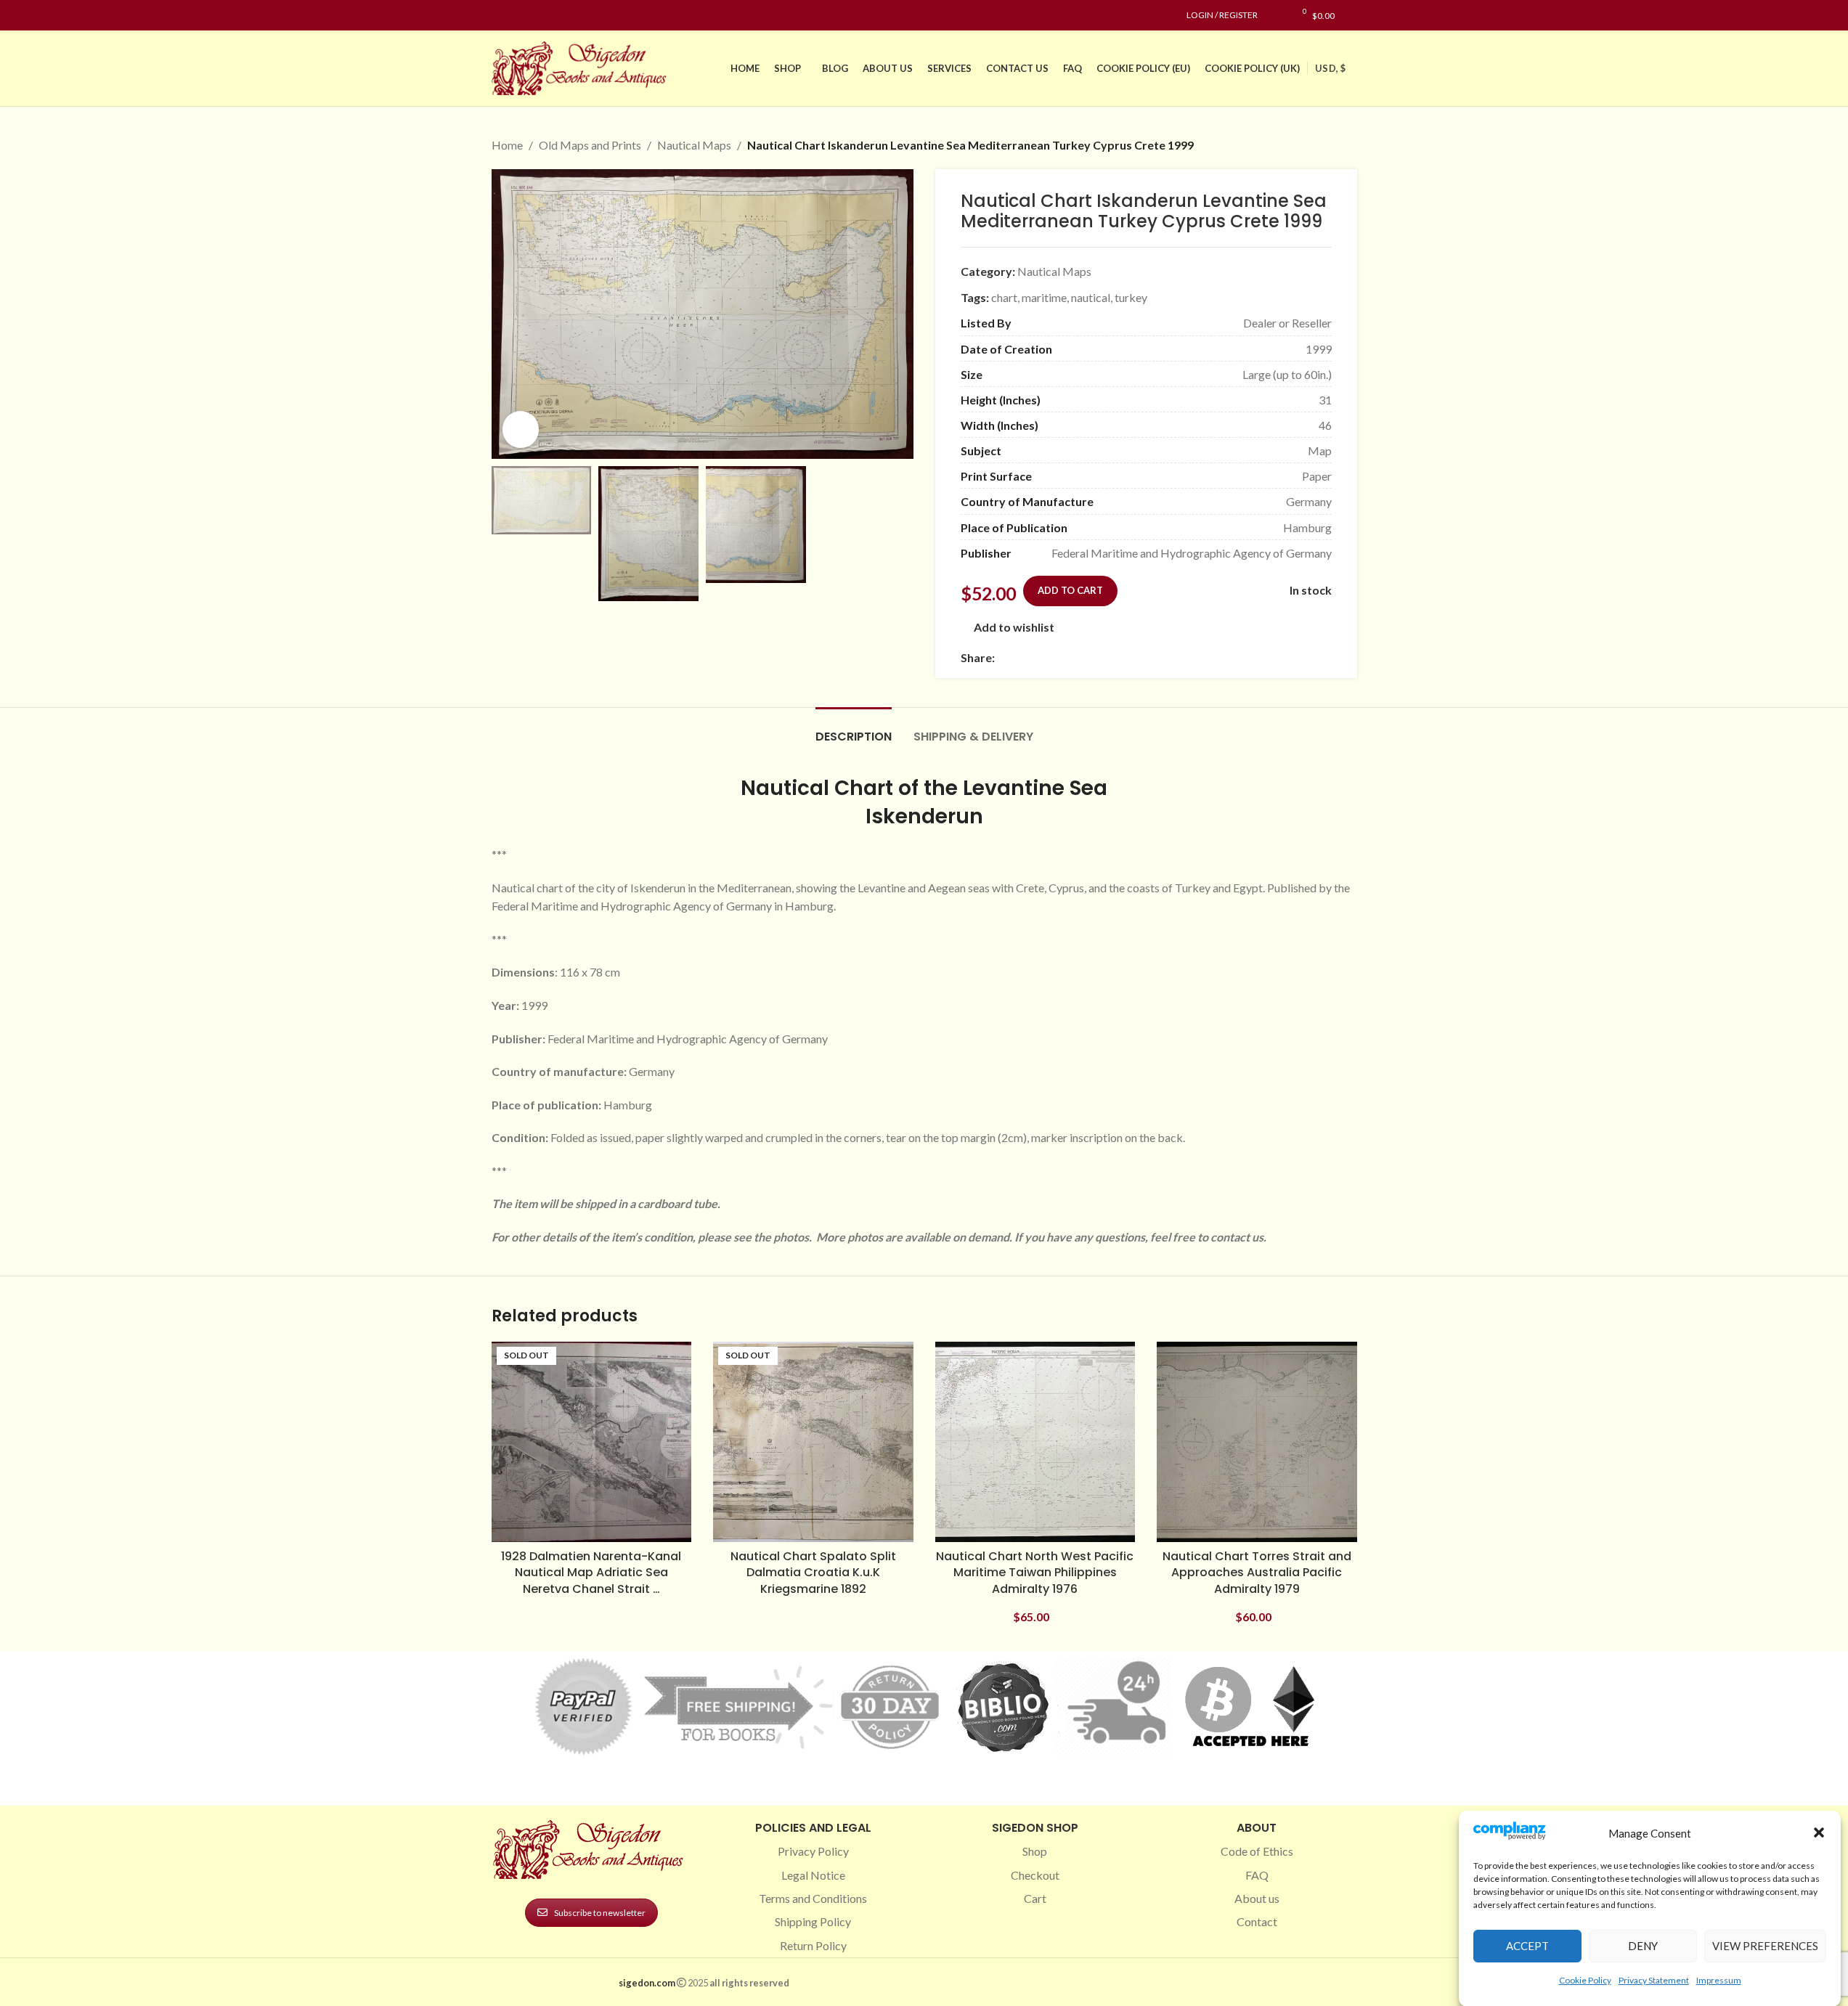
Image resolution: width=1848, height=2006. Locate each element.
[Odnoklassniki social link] (1091, 657)
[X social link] (1021, 657)
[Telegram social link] (1143, 657)
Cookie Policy (1585, 1980)
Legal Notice (813, 1875)
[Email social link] (1038, 657)
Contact (1257, 1921)
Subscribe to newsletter (600, 1913)
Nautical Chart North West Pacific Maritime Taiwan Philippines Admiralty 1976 (1035, 1573)
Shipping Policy (813, 1921)
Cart (1035, 1898)
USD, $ (1330, 68)
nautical (1091, 297)
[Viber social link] (1160, 657)
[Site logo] (582, 66)
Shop (1035, 1851)
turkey (1131, 297)
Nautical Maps (694, 145)
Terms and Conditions (813, 1898)
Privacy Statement (1654, 1980)
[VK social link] (1126, 657)
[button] (1819, 1832)
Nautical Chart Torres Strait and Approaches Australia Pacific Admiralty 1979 (1257, 1573)
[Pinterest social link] (535, 16)
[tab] (854, 729)
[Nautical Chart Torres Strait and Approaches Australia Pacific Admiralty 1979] (1257, 1442)
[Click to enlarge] (521, 429)
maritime (1044, 297)
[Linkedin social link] (553, 16)
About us (1257, 1898)
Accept (1527, 1946)
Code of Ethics (1257, 1851)
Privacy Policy (813, 1851)
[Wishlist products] (1276, 15)
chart (1004, 297)
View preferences (1765, 1946)
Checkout (1035, 1875)
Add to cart (1070, 590)
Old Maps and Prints (590, 145)
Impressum (1719, 1980)
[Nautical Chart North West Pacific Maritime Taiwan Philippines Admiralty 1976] (1035, 1442)
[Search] (1353, 15)
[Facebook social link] (500, 16)
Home (507, 145)
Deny (1643, 1946)
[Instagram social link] (518, 16)
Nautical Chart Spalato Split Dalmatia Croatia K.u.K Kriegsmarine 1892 (813, 1573)
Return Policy (813, 1945)
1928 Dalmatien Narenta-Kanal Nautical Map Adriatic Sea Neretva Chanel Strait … (591, 1573)
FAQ (1257, 1875)
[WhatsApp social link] (1108, 657)
